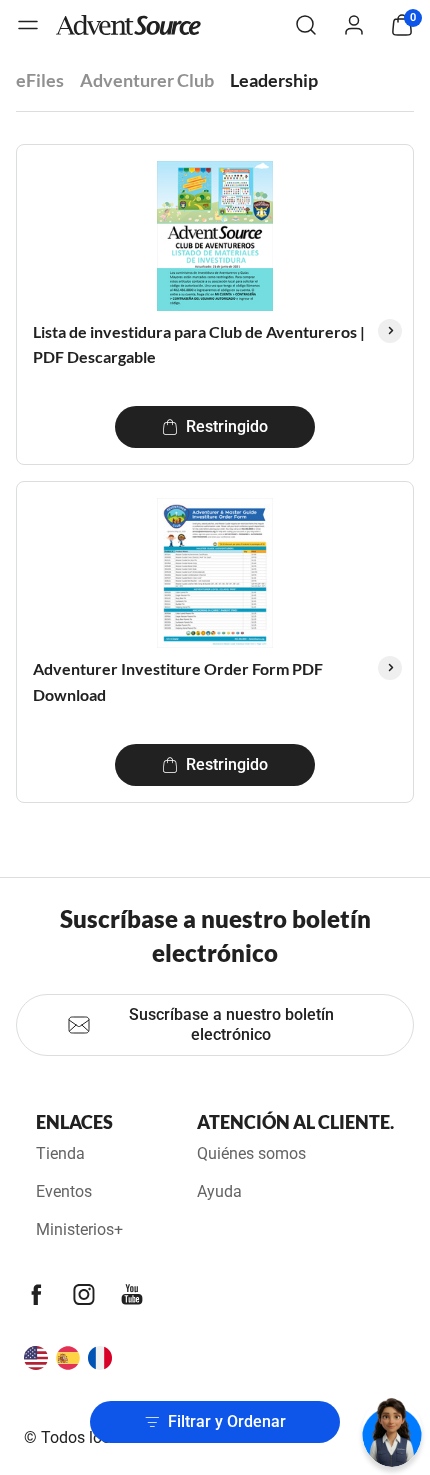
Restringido (227, 426)
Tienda (60, 1153)
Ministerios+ (79, 1229)
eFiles (40, 80)
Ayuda (219, 1191)
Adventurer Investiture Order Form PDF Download (178, 681)
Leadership (274, 80)
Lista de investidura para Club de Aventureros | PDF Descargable (199, 344)
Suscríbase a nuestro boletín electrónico (231, 1024)
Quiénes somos (251, 1153)
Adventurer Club (147, 80)
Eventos (64, 1191)
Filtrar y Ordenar (227, 1421)
